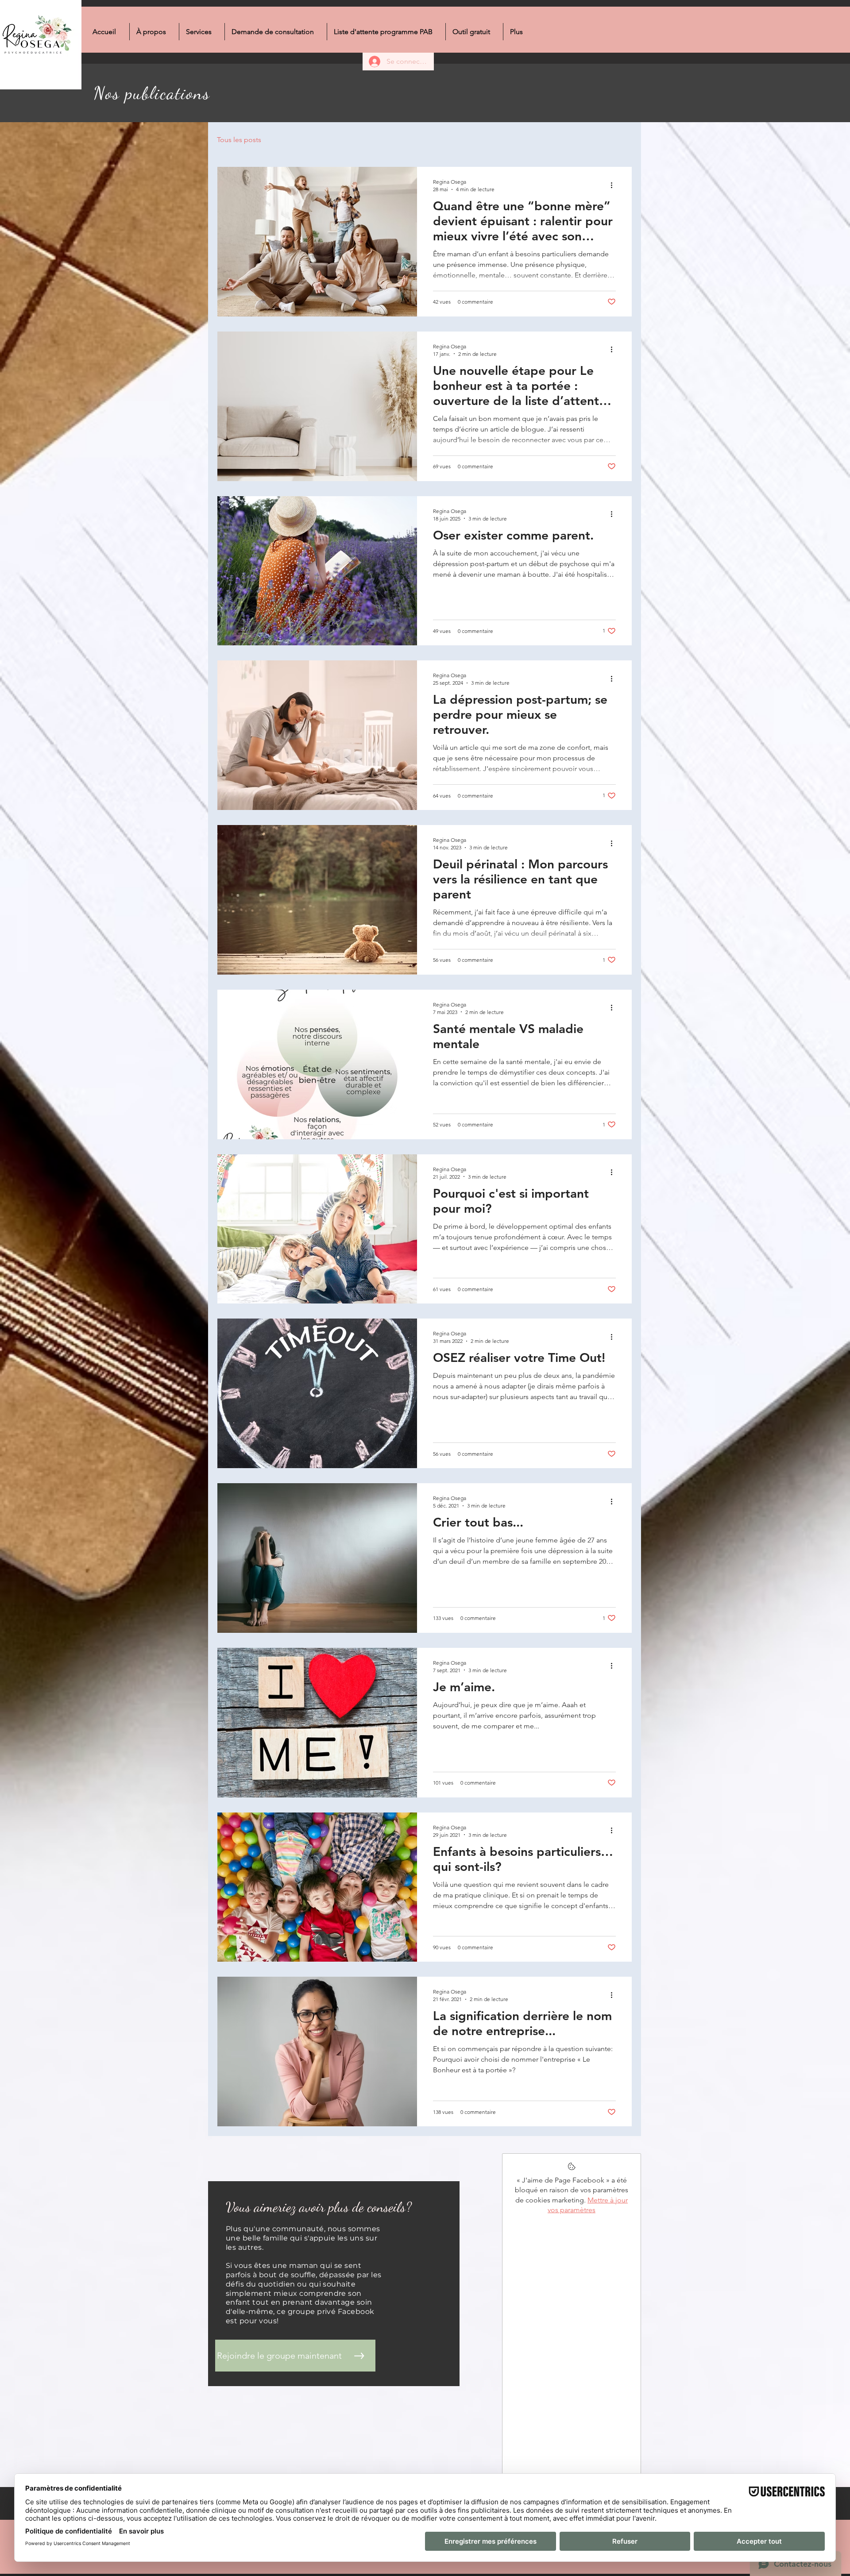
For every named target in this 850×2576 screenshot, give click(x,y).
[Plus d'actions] (614, 185)
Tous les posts (239, 140)
